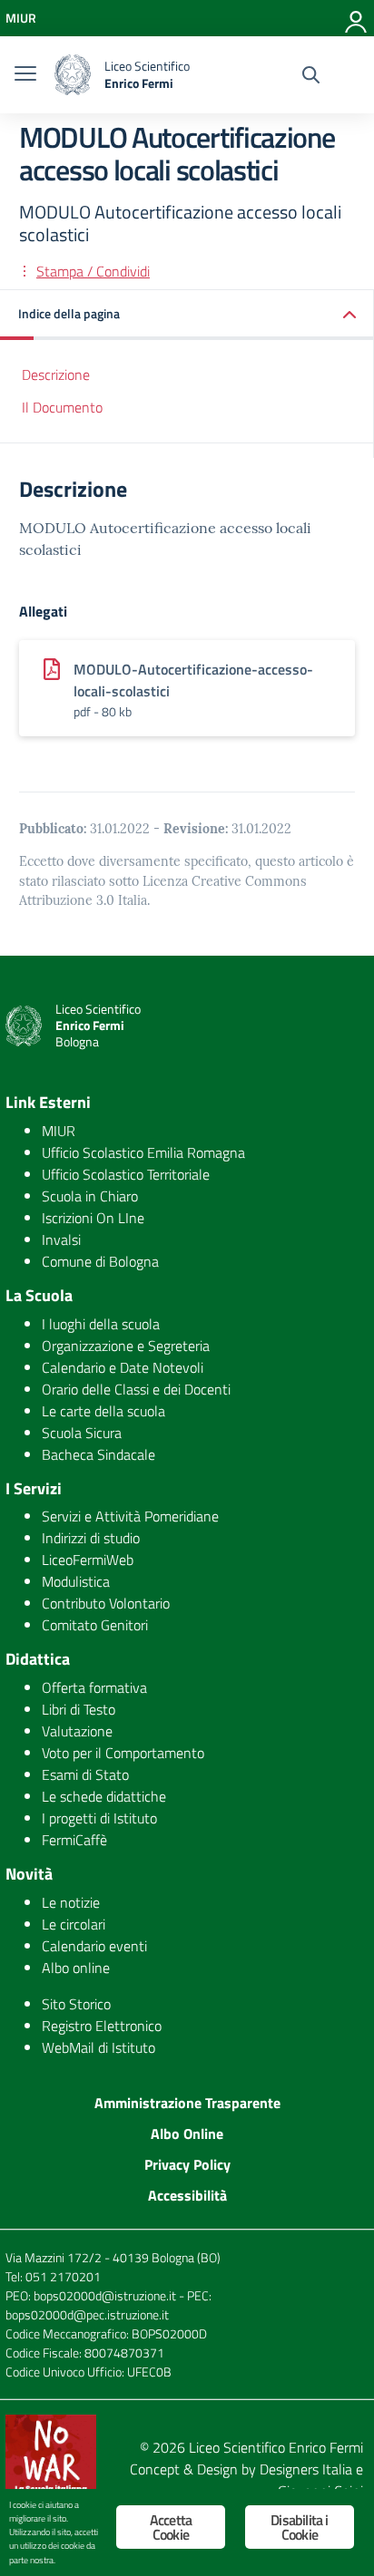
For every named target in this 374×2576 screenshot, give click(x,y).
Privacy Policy (187, 2164)
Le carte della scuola (103, 1411)
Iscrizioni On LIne (93, 1218)
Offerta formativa (94, 1687)
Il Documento (62, 407)
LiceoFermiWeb (88, 1560)
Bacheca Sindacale (98, 1454)
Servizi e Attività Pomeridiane (130, 1516)
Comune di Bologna (100, 1261)
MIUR (59, 1131)
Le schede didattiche (104, 1796)
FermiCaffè (74, 1840)
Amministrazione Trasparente (187, 2103)
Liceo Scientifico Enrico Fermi (276, 2447)
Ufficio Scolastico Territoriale (126, 1174)
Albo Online (187, 2134)
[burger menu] (25, 75)
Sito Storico (76, 2004)
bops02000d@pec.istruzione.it (87, 2314)
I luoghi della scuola (101, 1324)
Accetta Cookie (171, 2527)
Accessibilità (187, 2195)
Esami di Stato (85, 1774)
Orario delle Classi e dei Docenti (136, 1389)
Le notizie (71, 1902)
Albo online (76, 1968)
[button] (187, 315)
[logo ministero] (73, 75)
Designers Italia (306, 2469)
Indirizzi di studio (91, 1538)
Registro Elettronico (102, 2026)
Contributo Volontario (106, 1603)
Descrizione (56, 374)
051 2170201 (63, 2276)
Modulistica (76, 1581)
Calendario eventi (94, 1946)
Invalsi (61, 1239)
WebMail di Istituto (98, 2047)
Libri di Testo (79, 1709)
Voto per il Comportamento (123, 1753)
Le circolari (74, 1924)
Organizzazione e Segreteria (126, 1346)
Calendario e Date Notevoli (123, 1367)
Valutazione (77, 1731)
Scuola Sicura (82, 1433)
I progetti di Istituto (99, 1818)
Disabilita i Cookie (299, 2527)
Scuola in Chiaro (90, 1196)
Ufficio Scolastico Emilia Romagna (143, 1152)
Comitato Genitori (95, 1625)
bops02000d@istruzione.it (105, 2295)
